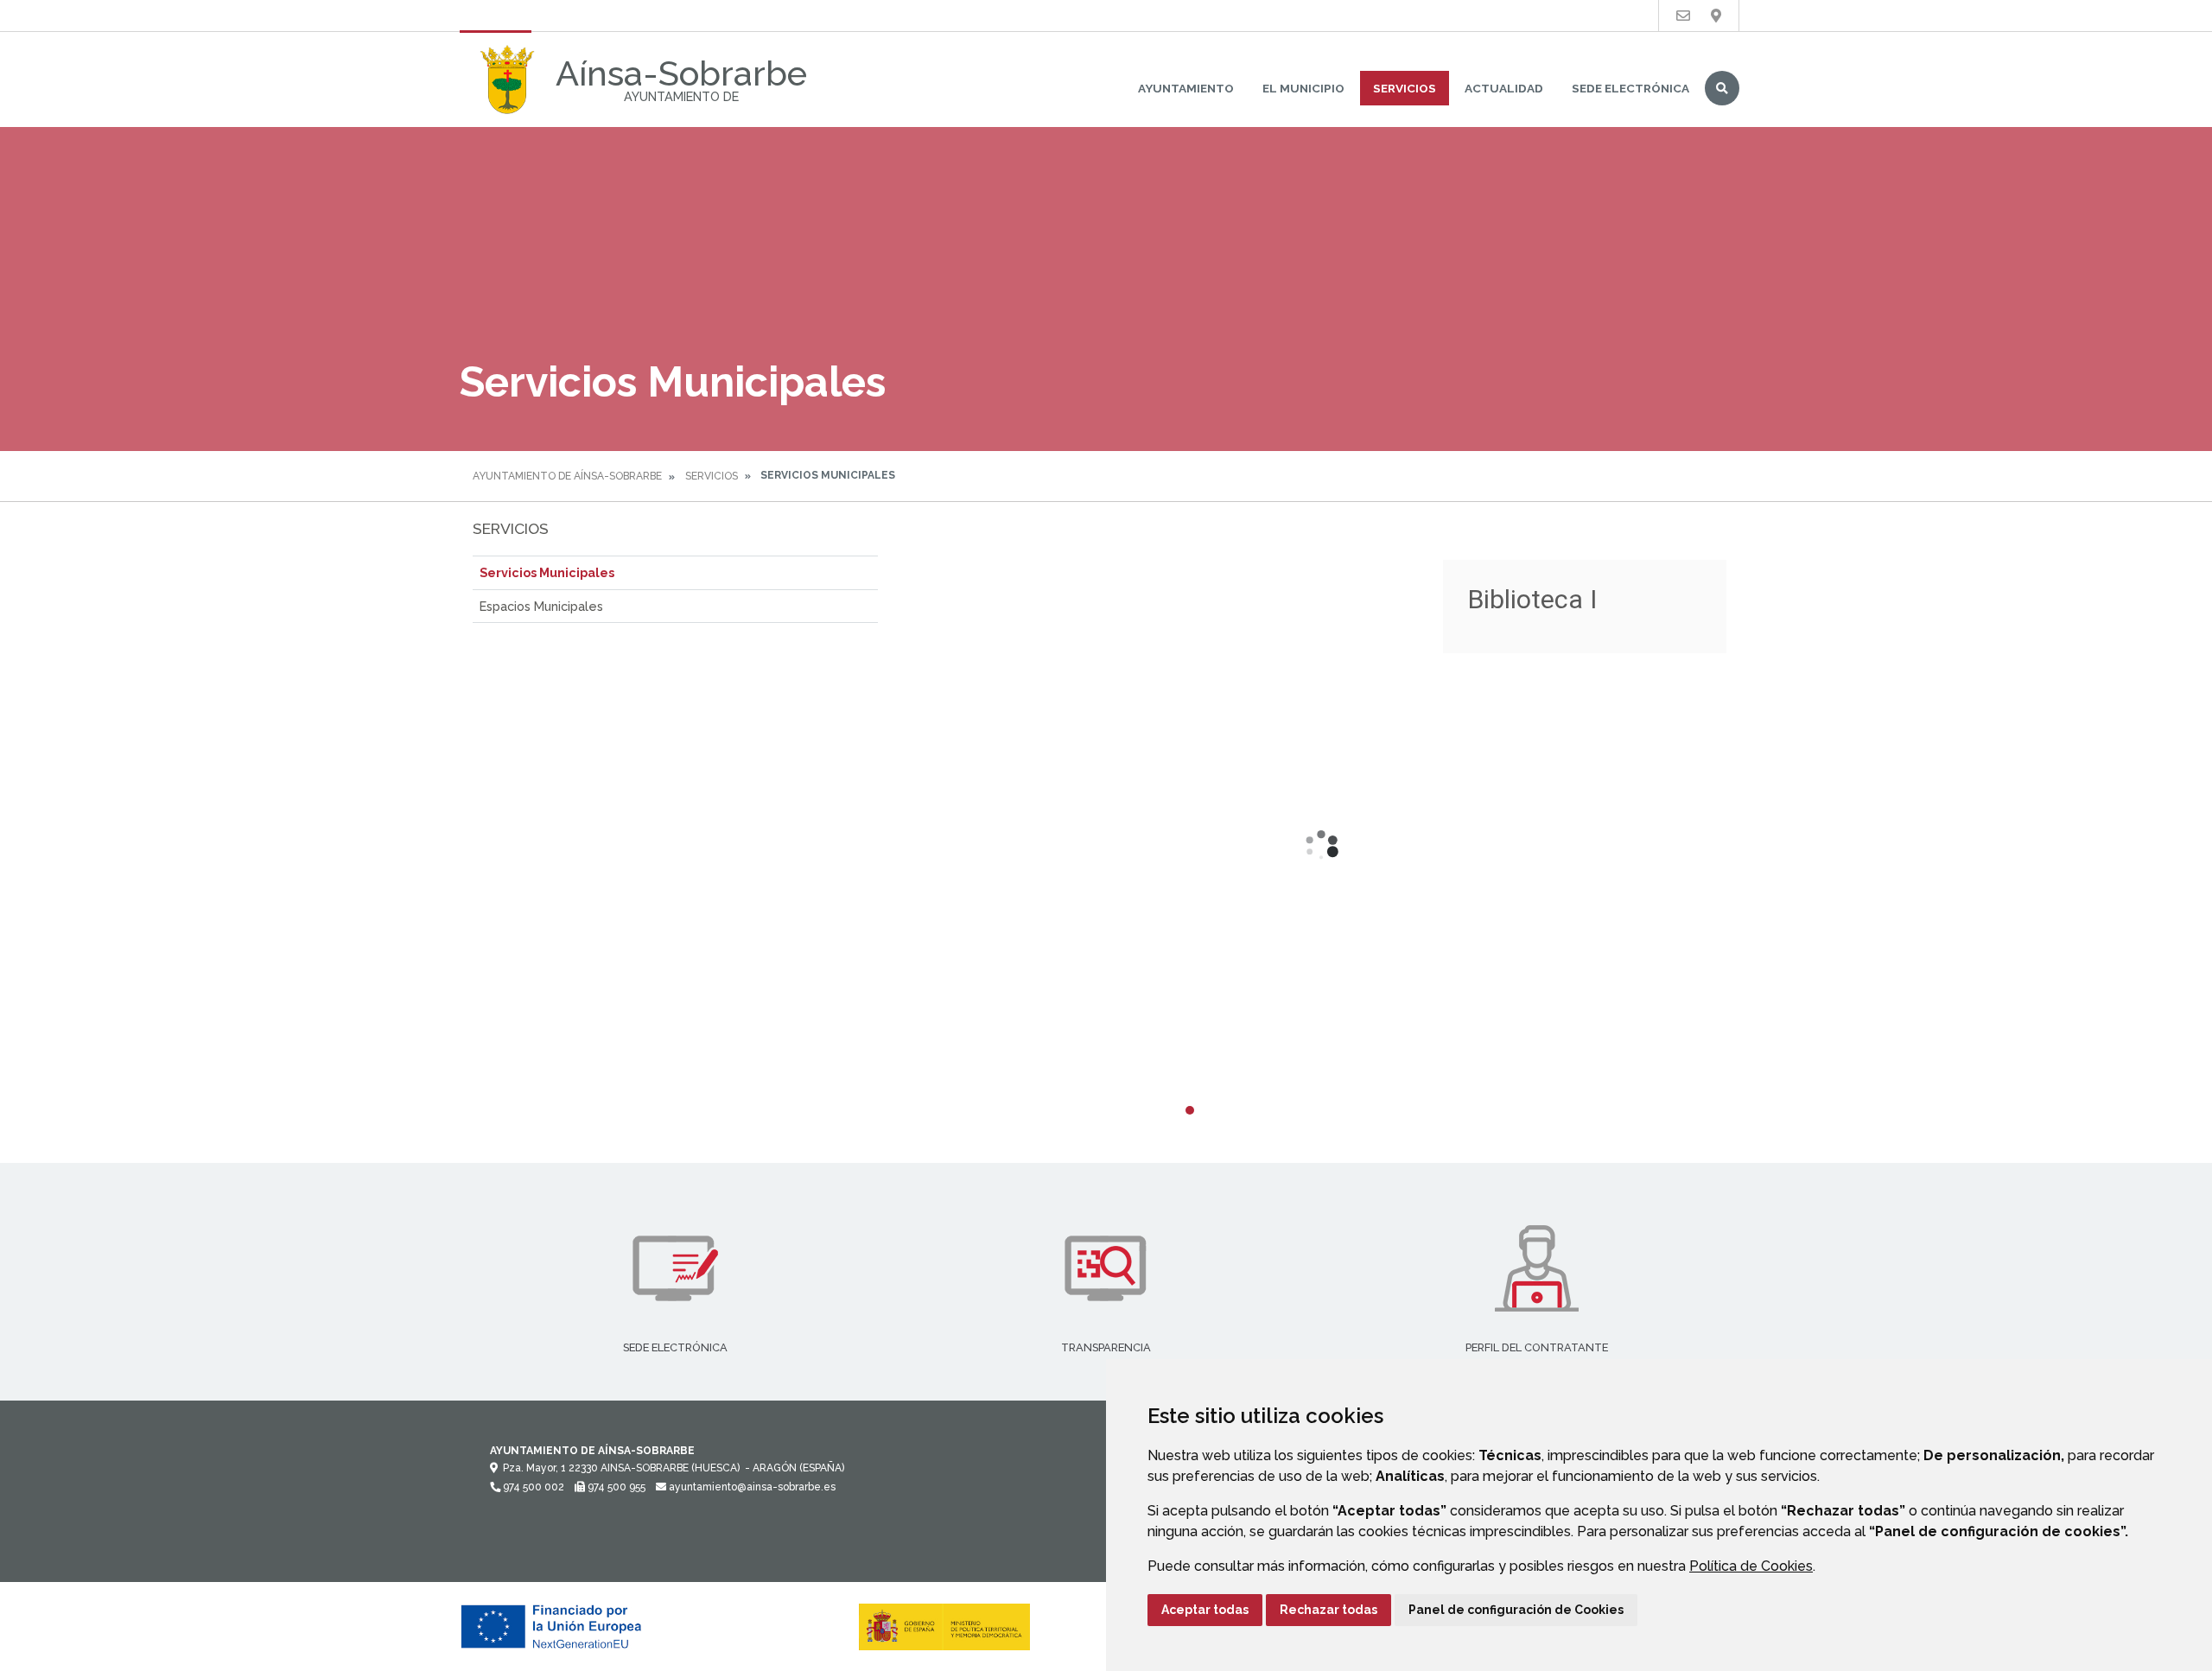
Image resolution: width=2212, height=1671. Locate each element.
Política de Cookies (1751, 1566)
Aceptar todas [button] (1205, 1610)
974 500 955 (615, 1487)
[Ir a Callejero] (1716, 16)
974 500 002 (532, 1487)
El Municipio (1303, 88)
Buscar (1722, 88)
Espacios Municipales (541, 606)
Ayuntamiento (1186, 88)
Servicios (1405, 88)
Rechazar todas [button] (1328, 1610)
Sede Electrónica (1630, 88)
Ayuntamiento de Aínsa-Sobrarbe (567, 476)
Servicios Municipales (547, 572)
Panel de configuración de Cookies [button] (1516, 1610)
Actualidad (1504, 88)
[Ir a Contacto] (1683, 16)
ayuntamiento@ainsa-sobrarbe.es (751, 1487)
